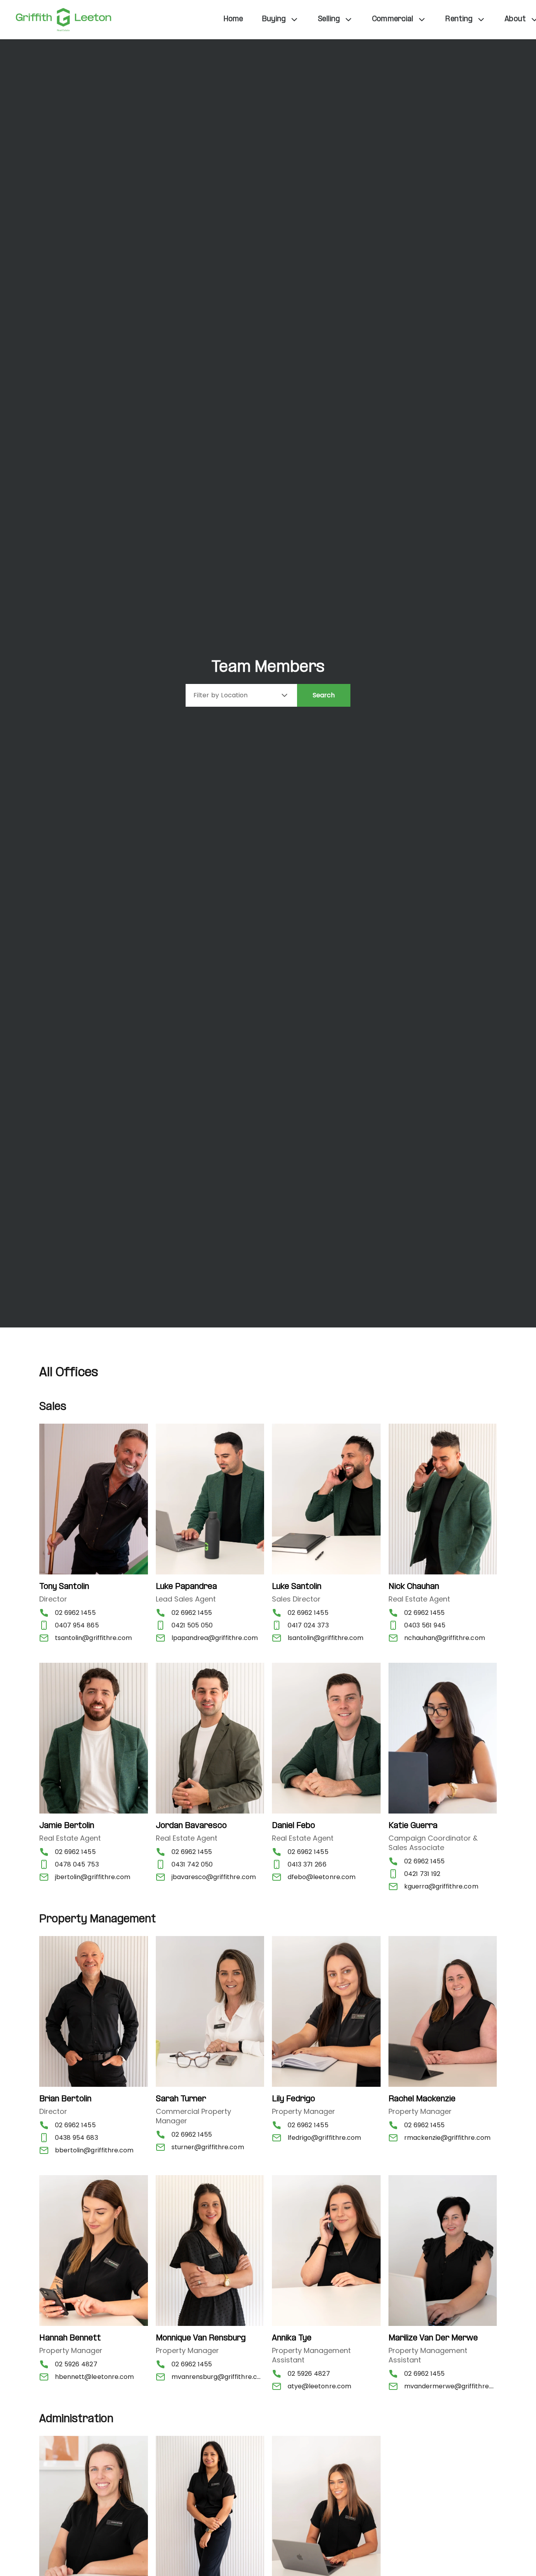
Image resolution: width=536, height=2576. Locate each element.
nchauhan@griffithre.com (445, 1638)
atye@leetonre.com (319, 2386)
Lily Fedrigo (294, 2099)
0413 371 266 (307, 1864)
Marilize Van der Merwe (433, 2338)
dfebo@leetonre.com (322, 1877)
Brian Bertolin (65, 2099)
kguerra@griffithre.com (441, 1886)
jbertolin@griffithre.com (93, 1877)
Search (324, 695)
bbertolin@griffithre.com (94, 2150)
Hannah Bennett (70, 2338)
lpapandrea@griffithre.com (215, 1638)
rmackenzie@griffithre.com (447, 2138)
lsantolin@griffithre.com (325, 1638)
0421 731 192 (422, 1874)
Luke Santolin (297, 1587)
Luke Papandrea (186, 1587)
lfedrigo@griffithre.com (324, 2138)
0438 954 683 (77, 2138)
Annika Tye (292, 2338)
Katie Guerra (413, 1826)
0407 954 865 (77, 1625)
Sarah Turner (181, 2099)
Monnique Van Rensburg (201, 2338)
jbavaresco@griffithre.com (214, 1877)
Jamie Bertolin (67, 1826)
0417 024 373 (308, 1625)
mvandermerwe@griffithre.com (451, 2386)
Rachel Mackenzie (422, 2099)
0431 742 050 (192, 1864)
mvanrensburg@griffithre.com (218, 2377)
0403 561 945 (425, 1625)
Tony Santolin (64, 1587)
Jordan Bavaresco (191, 1826)
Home (233, 19)
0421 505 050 (192, 1625)
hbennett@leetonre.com (94, 2377)
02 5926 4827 (76, 2364)
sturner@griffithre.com (208, 2147)
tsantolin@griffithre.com (93, 1638)
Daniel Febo (294, 1826)
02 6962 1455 (75, 1613)
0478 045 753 (77, 1864)
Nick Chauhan (414, 1587)
